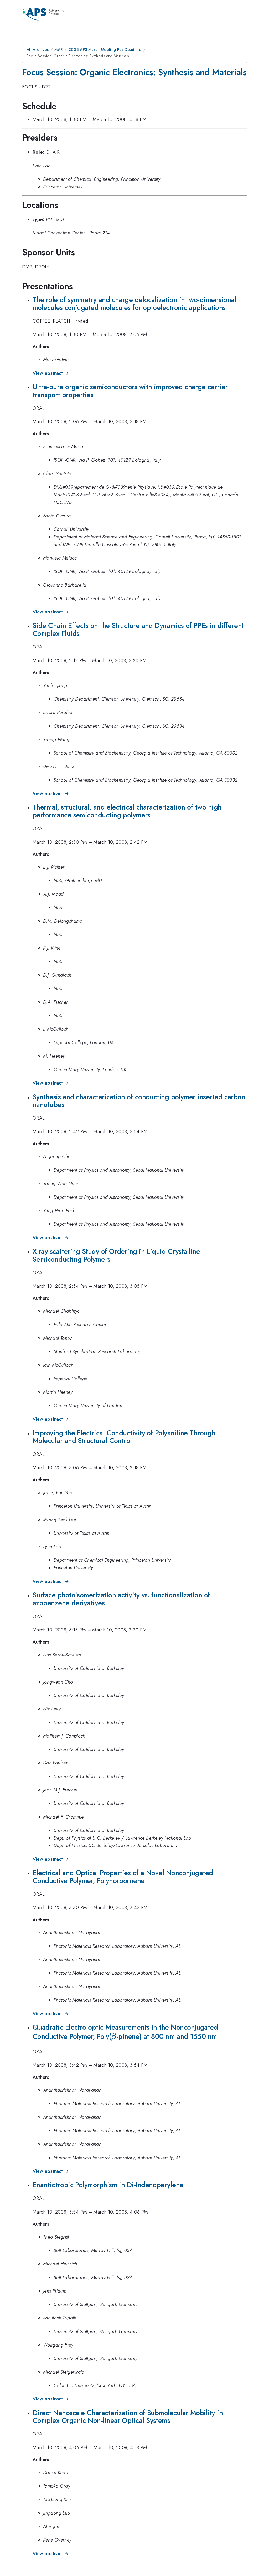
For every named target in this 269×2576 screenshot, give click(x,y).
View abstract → (51, 373)
